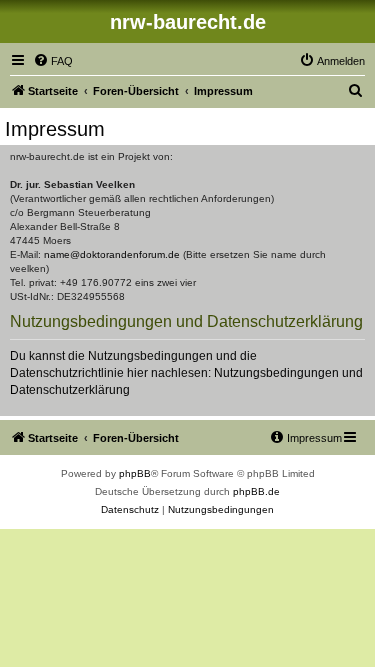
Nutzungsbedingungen (276, 373)
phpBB (135, 473)
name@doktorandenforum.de (112, 254)
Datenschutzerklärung (70, 390)
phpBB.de (256, 491)
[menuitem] (53, 61)
